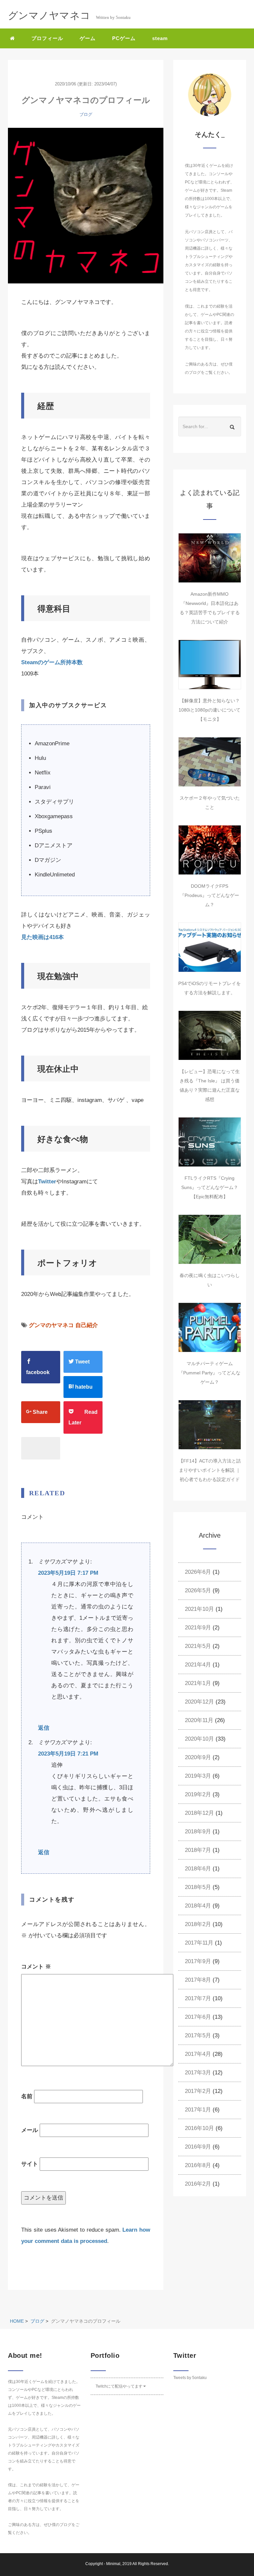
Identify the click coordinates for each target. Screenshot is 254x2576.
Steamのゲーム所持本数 (52, 662)
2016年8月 (198, 2165)
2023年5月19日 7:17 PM (68, 1573)
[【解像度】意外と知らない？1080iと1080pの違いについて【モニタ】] (210, 665)
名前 (27, 2096)
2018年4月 (198, 1906)
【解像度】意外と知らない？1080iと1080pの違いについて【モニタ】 (210, 710)
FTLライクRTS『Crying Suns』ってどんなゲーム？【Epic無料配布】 (210, 1187)
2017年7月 (198, 1998)
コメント (36, 1967)
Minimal (113, 2564)
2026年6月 (198, 1572)
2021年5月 (198, 1646)
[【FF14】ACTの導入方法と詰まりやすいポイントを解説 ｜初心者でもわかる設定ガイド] (210, 1425)
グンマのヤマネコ (51, 1325)
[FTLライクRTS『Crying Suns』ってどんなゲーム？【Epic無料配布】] (210, 1142)
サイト (30, 2164)
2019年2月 (198, 1794)
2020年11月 (199, 1720)
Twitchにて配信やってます (119, 2386)
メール (30, 2130)
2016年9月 (198, 2147)
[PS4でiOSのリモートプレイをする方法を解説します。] (210, 947)
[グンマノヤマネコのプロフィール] (86, 206)
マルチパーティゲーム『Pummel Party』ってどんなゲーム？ (210, 1373)
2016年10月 (199, 2128)
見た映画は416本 (42, 937)
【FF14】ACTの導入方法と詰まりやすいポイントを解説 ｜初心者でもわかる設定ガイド (210, 1470)
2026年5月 (198, 1590)
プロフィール (47, 38)
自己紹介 (87, 1325)
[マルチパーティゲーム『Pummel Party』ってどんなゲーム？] (210, 1327)
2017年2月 (198, 2091)
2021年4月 (198, 1665)
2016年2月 (198, 2184)
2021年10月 (199, 1609)
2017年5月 (198, 2035)
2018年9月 (198, 1832)
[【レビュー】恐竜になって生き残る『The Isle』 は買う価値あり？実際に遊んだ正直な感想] (210, 1035)
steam (160, 38)
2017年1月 (198, 2110)
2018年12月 (199, 1813)
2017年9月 (198, 1961)
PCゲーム (124, 38)
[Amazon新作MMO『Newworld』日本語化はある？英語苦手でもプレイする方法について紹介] (210, 558)
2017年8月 (198, 1980)
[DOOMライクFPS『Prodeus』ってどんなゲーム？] (210, 850)
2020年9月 (198, 1757)
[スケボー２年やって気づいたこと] (210, 762)
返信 (44, 1728)
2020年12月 (199, 1702)
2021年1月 (198, 1683)
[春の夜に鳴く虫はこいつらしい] (210, 1239)
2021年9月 (198, 1628)
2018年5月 (198, 1887)
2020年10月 (199, 1739)
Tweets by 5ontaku (190, 2378)
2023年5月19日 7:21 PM (68, 1754)
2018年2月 (198, 1924)
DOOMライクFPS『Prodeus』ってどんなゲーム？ (210, 895)
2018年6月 (198, 1869)
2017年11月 (199, 1943)
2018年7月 (198, 1850)
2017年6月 (198, 2017)
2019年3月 (198, 1776)
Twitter (47, 1182)
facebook (38, 1372)
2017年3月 (198, 2073)
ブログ (86, 114)
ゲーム (88, 38)
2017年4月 (198, 2054)
